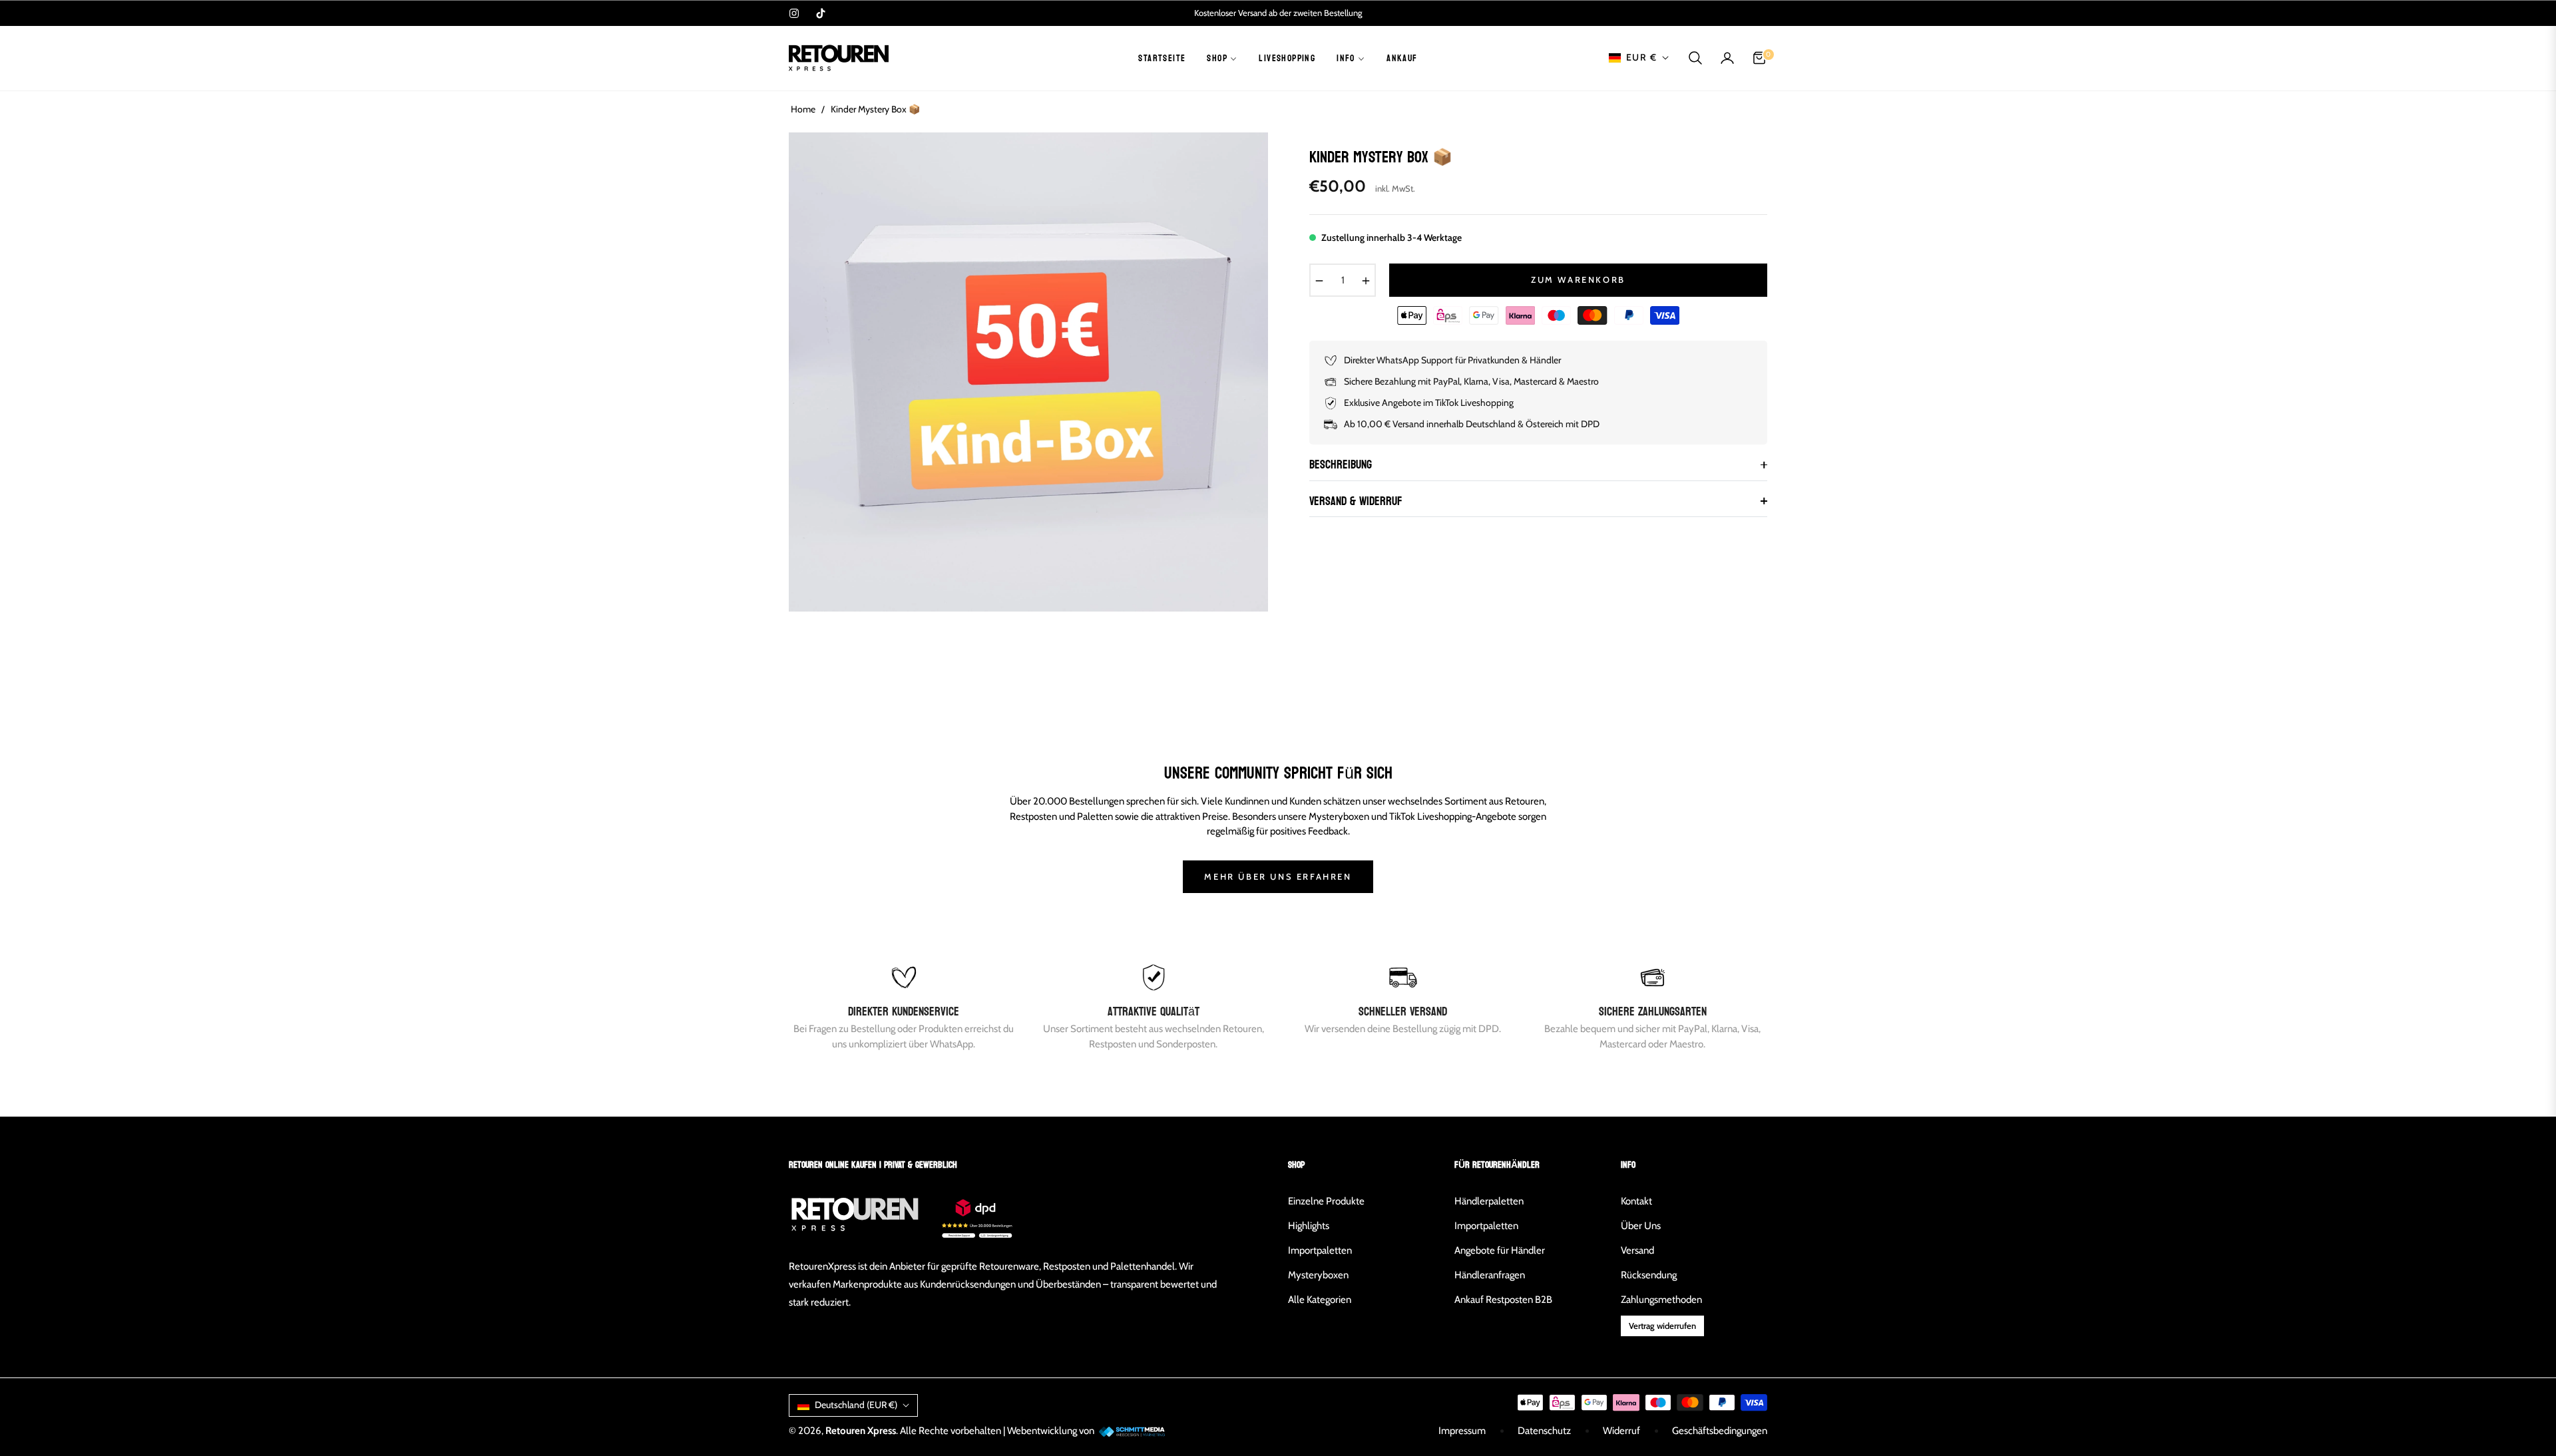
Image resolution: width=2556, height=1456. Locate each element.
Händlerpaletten (1489, 1201)
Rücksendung (1649, 1275)
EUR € (1641, 57)
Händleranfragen (1490, 1275)
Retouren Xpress (861, 1431)
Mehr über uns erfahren (1278, 876)
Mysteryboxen (1318, 1275)
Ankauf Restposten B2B (1503, 1300)
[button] (1695, 58)
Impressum (1462, 1431)
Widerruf (1621, 1431)
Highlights (1309, 1226)
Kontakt (1636, 1201)
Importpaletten (1320, 1250)
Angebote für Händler (1500, 1250)
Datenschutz (1544, 1431)
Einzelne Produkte (1326, 1201)
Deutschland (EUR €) (856, 1405)
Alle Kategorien (1320, 1300)
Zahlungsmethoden (1661, 1300)
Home (803, 109)
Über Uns (1641, 1226)
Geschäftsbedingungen (1720, 1431)
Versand (1637, 1250)
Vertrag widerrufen (1662, 1326)
